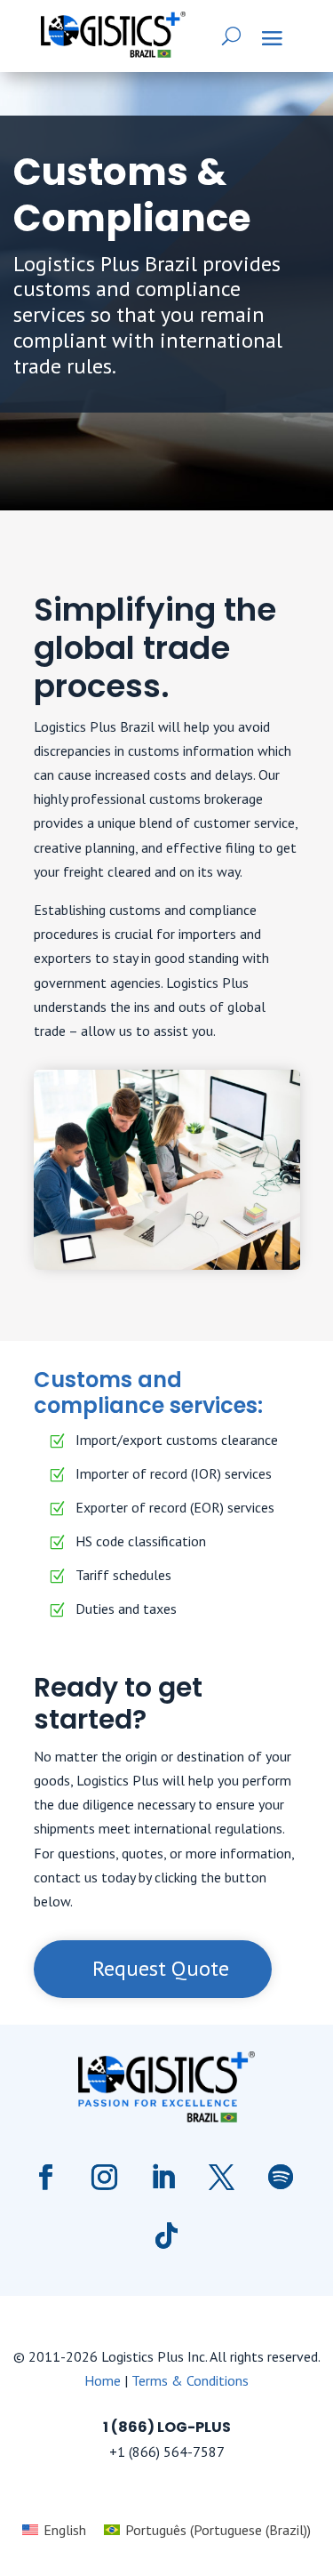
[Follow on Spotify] (281, 2178)
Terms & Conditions (190, 2380)
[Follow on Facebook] (46, 2178)
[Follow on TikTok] (167, 2236)
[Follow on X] (222, 2178)
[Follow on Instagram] (105, 2178)
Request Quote (161, 1968)
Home (103, 2380)
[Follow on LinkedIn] (163, 2178)
